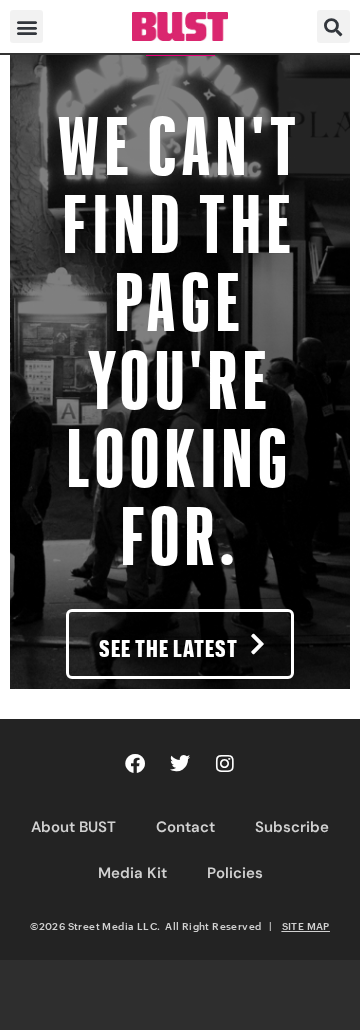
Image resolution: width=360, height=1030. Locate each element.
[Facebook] (135, 764)
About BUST (73, 827)
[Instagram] (225, 764)
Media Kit (132, 873)
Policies (235, 873)
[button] (26, 26)
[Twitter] (180, 764)
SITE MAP (306, 926)
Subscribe (292, 827)
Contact (185, 827)
